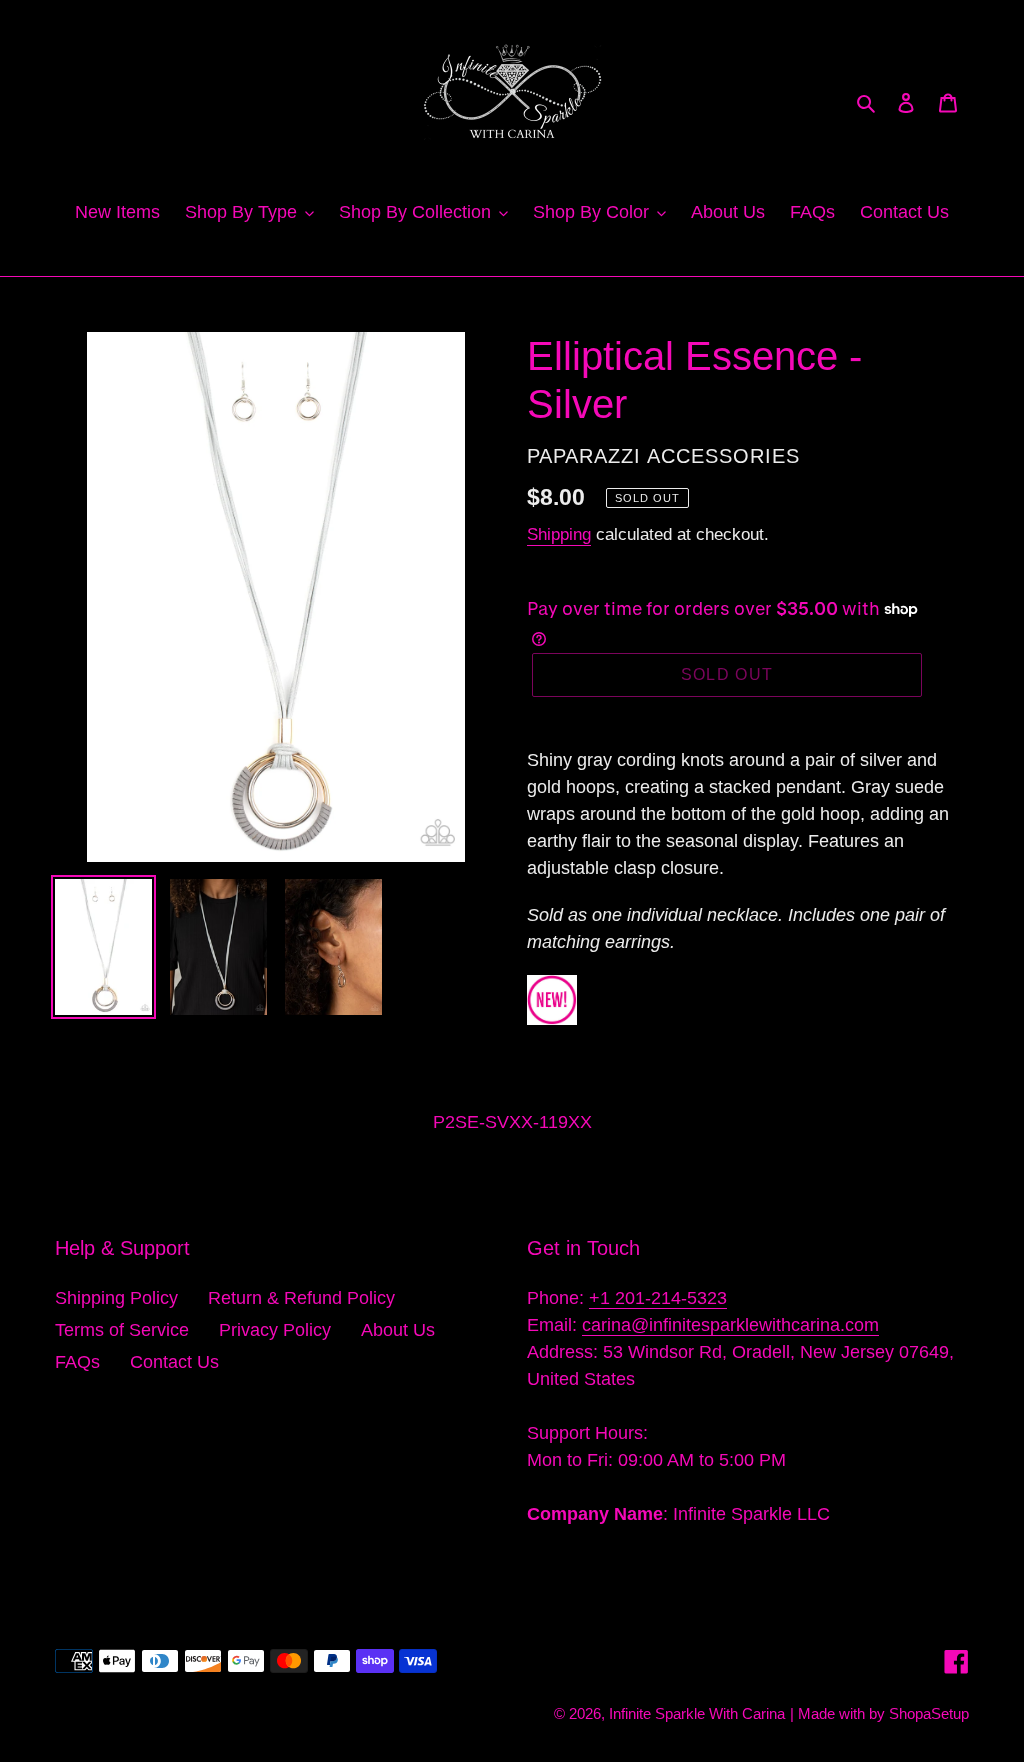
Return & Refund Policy (301, 1298)
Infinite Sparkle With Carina (697, 1713)
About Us (398, 1330)
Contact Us (174, 1362)
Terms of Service (122, 1330)
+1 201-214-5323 (658, 1298)
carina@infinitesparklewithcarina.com (730, 1325)
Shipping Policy (116, 1298)
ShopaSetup (929, 1713)
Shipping (559, 534)
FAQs (77, 1362)
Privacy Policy (275, 1330)
